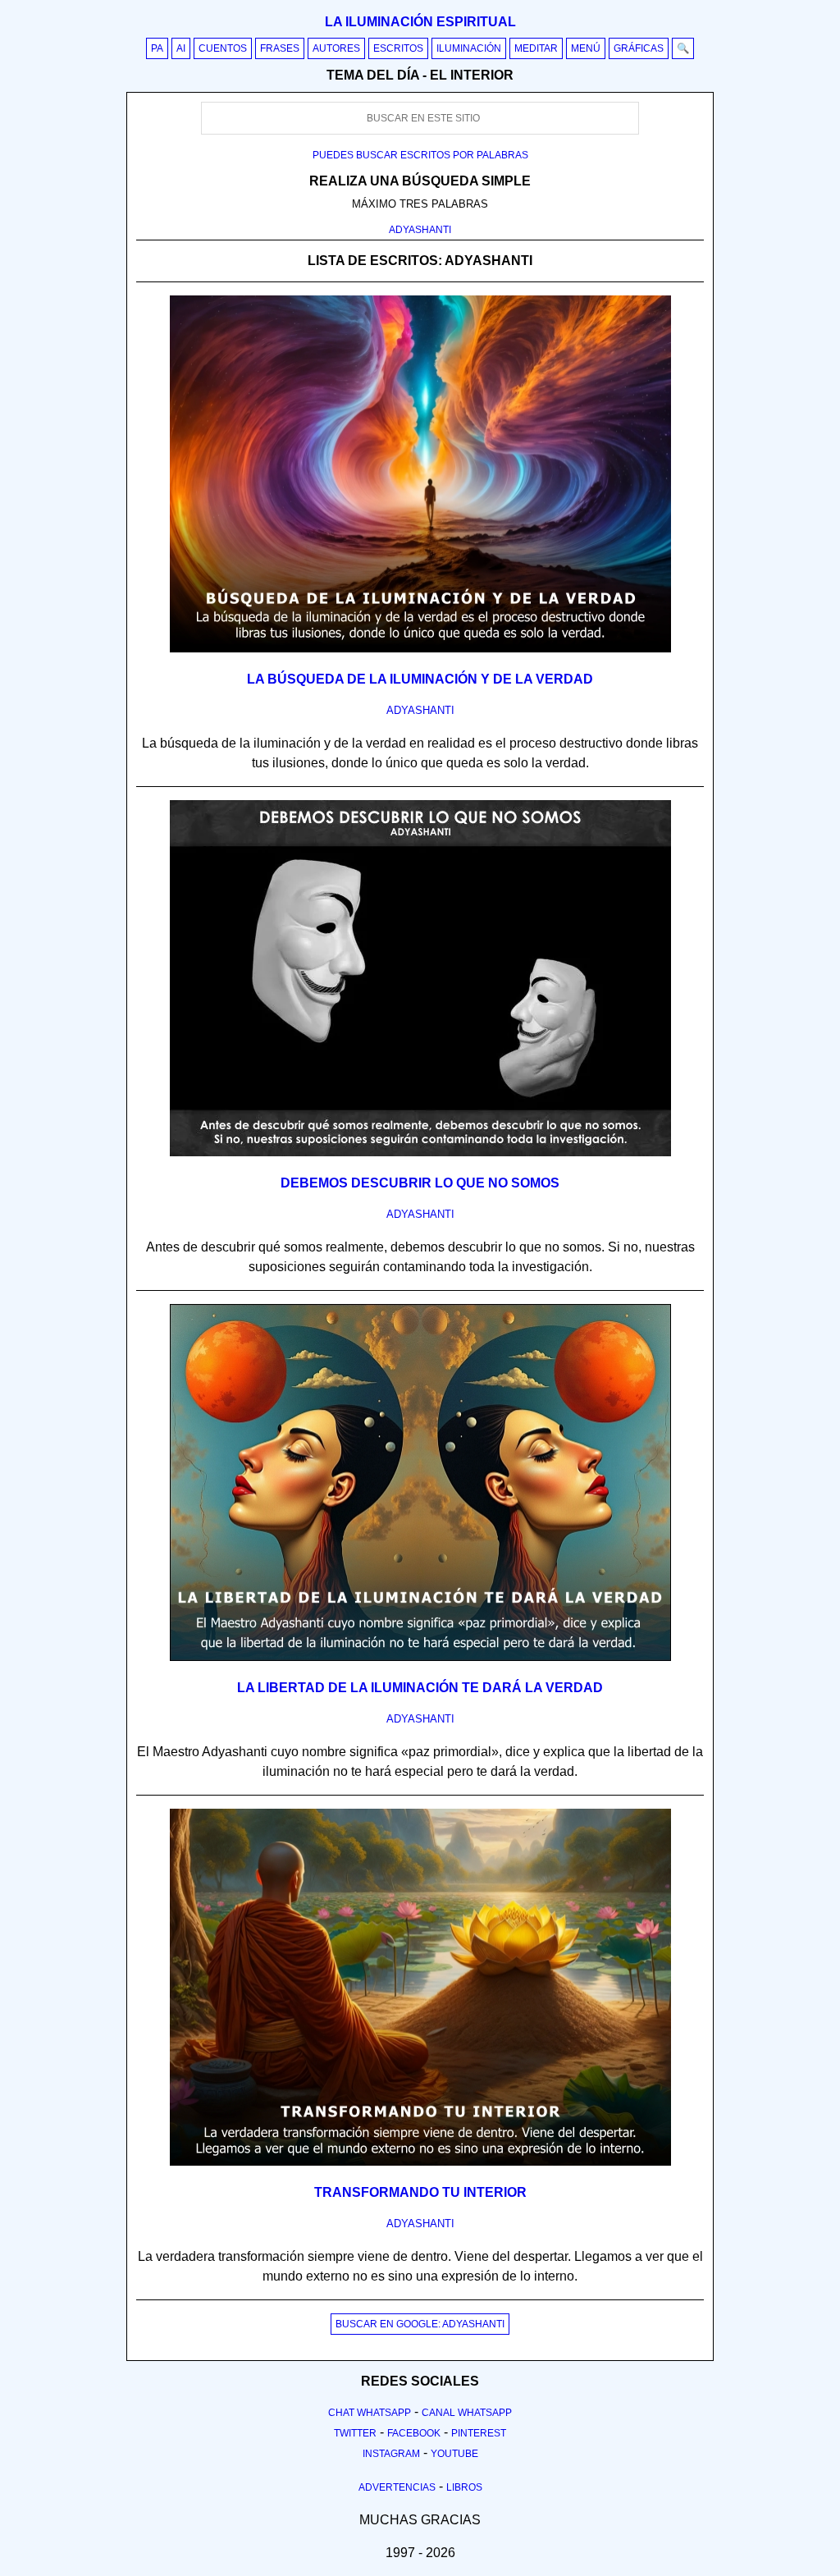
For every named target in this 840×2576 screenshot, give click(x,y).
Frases (280, 48)
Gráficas (639, 48)
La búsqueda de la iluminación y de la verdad (420, 679)
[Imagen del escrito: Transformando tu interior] (420, 2162)
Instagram (391, 2454)
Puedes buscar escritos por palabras (420, 155)
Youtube (454, 2454)
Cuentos (223, 48)
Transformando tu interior (420, 2192)
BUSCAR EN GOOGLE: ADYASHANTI (420, 2324)
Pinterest (479, 2433)
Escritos (398, 48)
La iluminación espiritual (420, 22)
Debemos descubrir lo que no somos (420, 1183)
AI (181, 48)
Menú (586, 48)
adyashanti (420, 710)
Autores (336, 48)
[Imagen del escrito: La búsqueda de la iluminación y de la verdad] (420, 649)
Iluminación (469, 48)
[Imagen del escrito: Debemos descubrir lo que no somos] (420, 1153)
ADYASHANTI (420, 230)
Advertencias (397, 2487)
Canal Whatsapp (467, 2413)
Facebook (414, 2433)
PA (157, 48)
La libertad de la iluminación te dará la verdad (420, 1688)
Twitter (355, 2433)
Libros (464, 2487)
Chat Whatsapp (370, 2413)
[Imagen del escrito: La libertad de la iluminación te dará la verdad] (420, 1658)
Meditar (536, 48)
